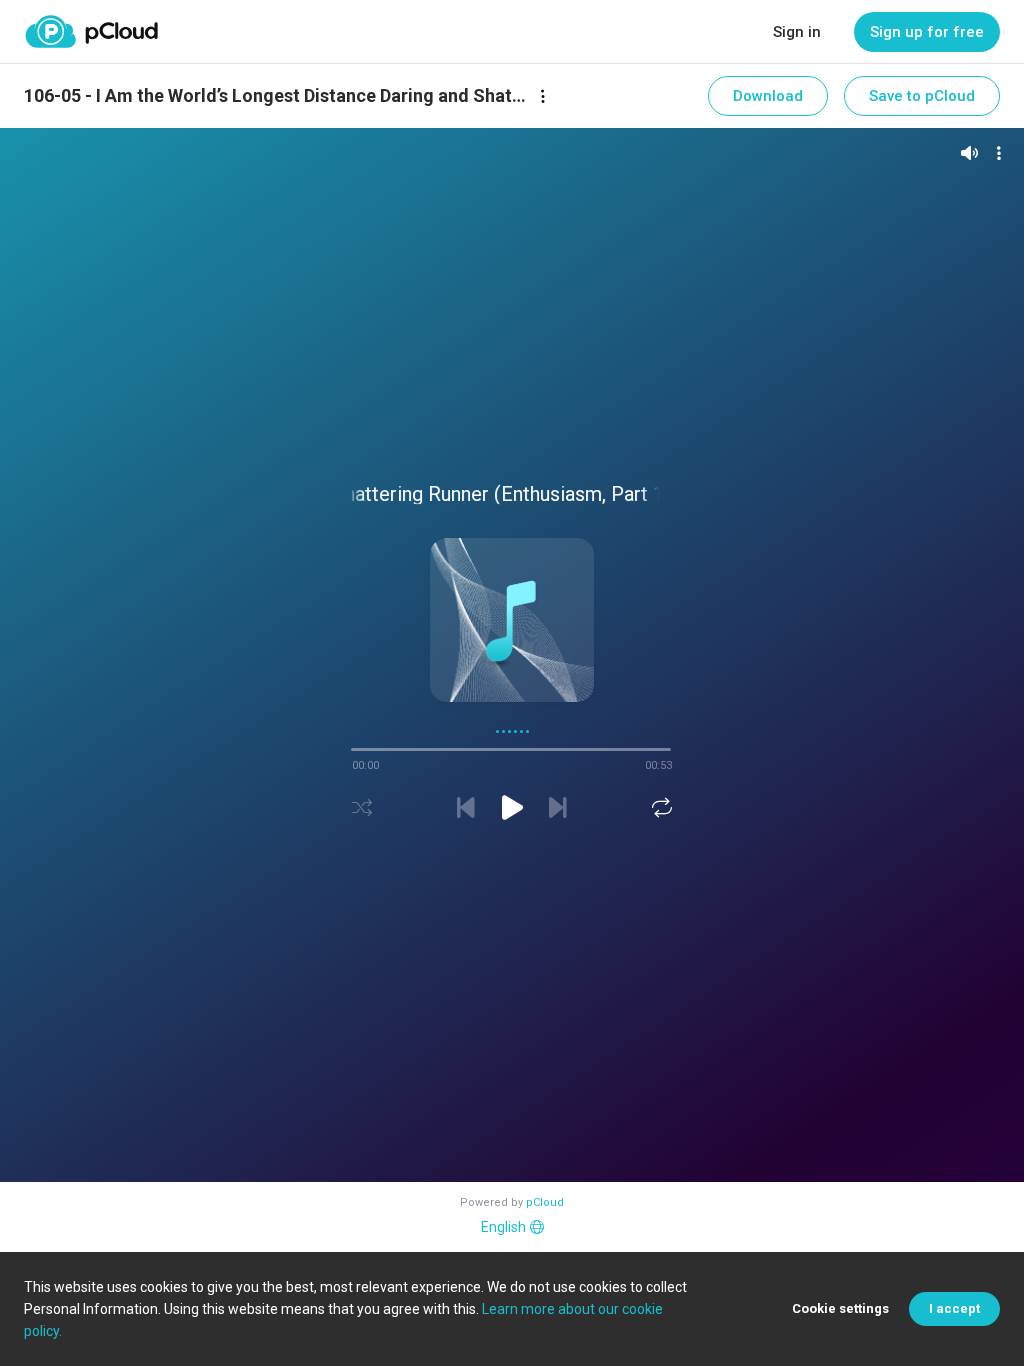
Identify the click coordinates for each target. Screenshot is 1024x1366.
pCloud (545, 1202)
